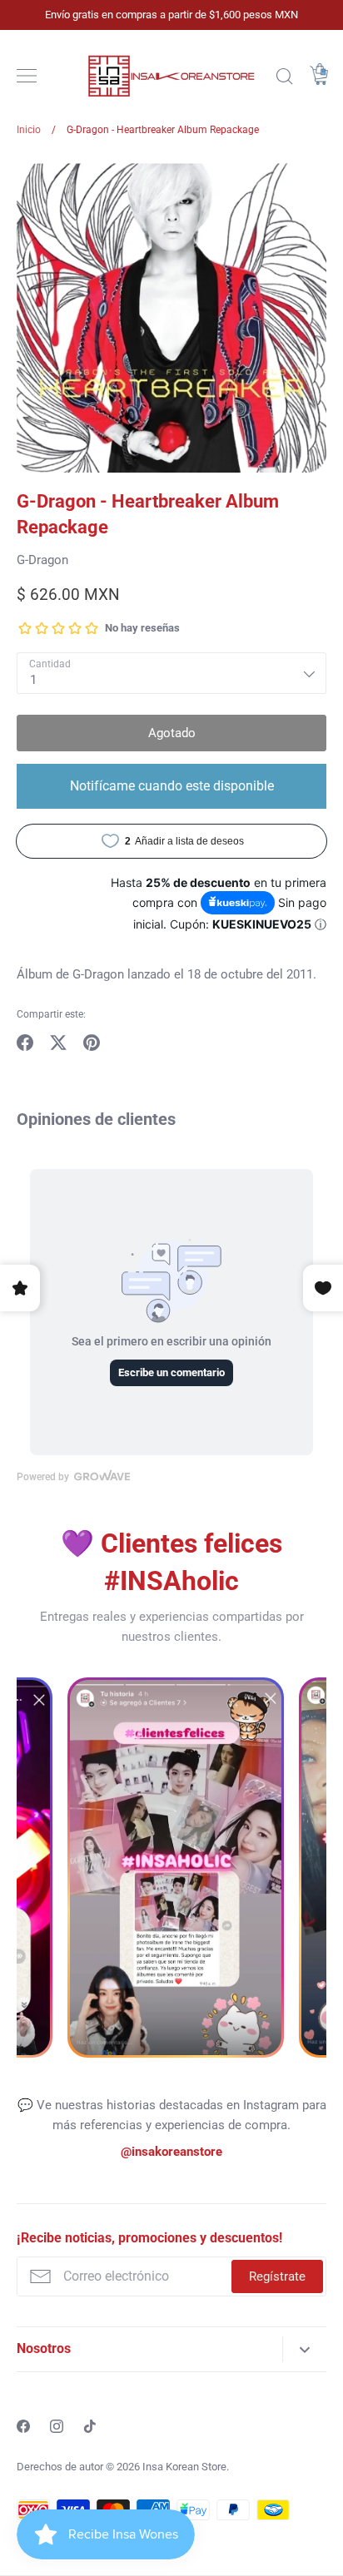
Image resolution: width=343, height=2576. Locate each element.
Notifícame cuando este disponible (172, 786)
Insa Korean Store (184, 2467)
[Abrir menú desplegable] (304, 2349)
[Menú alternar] (27, 76)
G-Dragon (42, 560)
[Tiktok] (90, 2426)
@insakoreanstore (171, 2152)
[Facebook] (23, 2426)
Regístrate (277, 2276)
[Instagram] (57, 2426)
